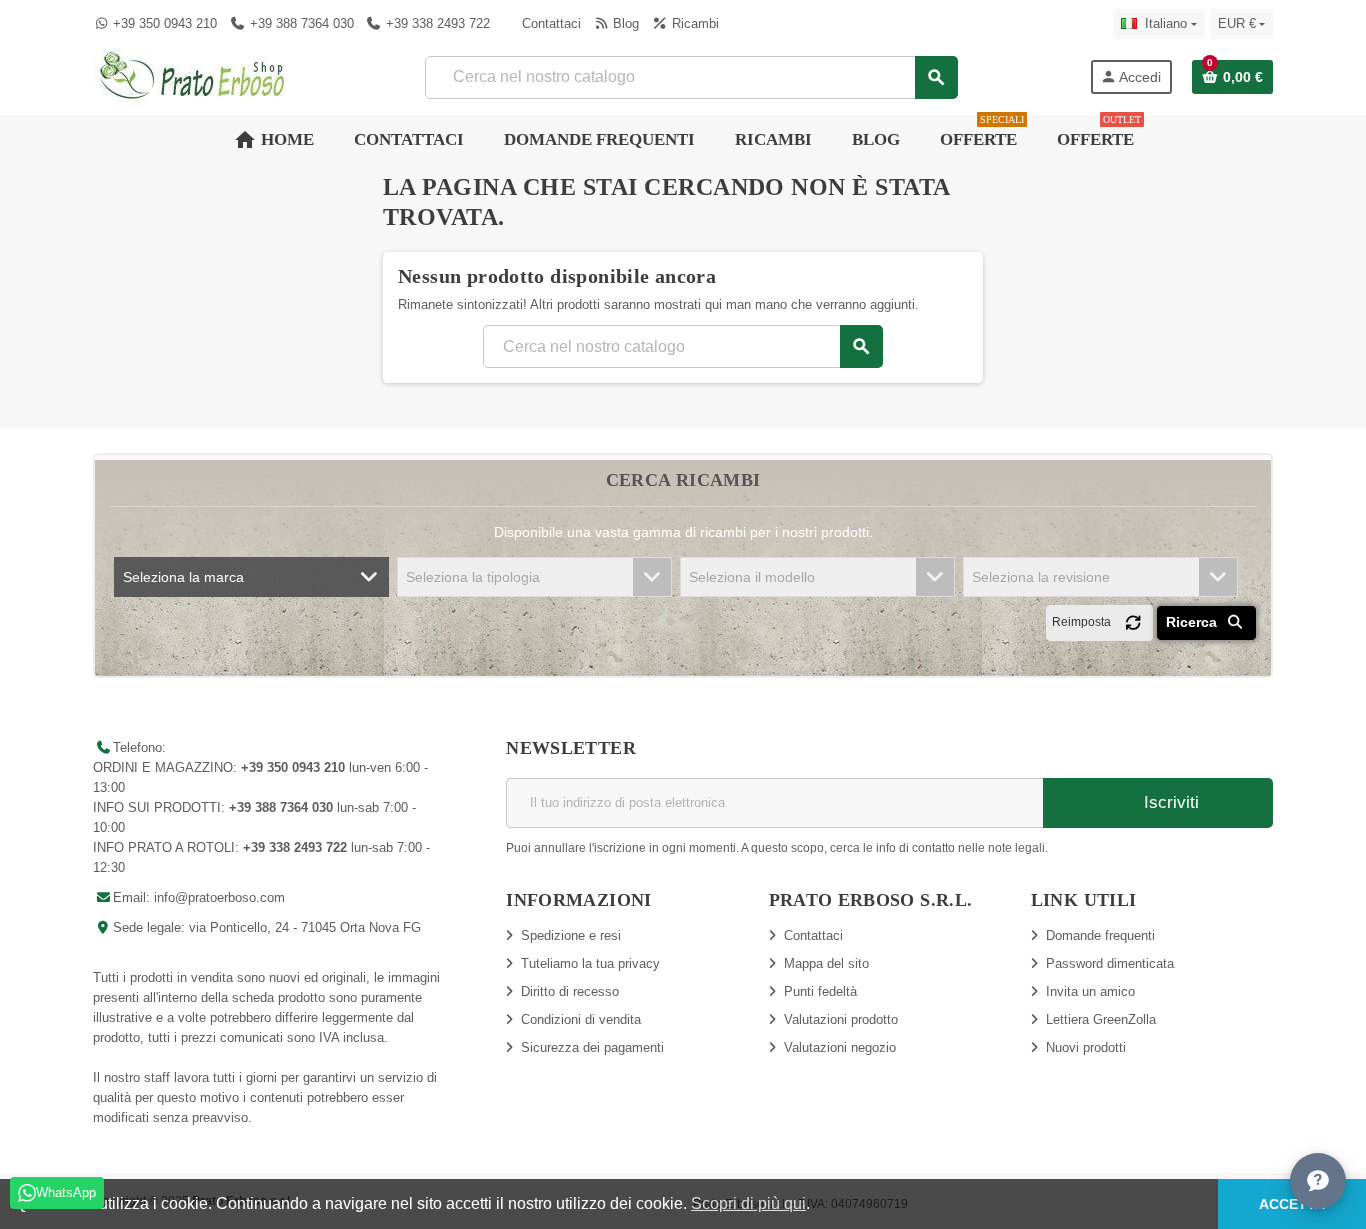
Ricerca (1193, 622)
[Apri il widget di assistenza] (1318, 1181)
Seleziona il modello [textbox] (752, 577)
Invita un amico (1090, 991)
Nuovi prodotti (1086, 1047)
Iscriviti (1169, 802)
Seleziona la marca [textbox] (183, 577)
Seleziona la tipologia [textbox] (473, 577)
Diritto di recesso (570, 991)
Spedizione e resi (571, 935)
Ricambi (693, 23)
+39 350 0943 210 (165, 23)
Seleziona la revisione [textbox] (1041, 577)
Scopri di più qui (748, 1203)
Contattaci (549, 23)
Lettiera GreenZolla (1101, 1019)
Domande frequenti (1100, 935)
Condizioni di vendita (581, 1019)
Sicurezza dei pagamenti (592, 1047)
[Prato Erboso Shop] (193, 75)
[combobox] (690, 77)
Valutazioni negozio (840, 1047)
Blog (624, 23)
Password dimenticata (1110, 963)
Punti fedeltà (820, 991)
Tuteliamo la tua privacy (590, 963)
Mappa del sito (826, 963)
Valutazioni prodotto (841, 1019)
